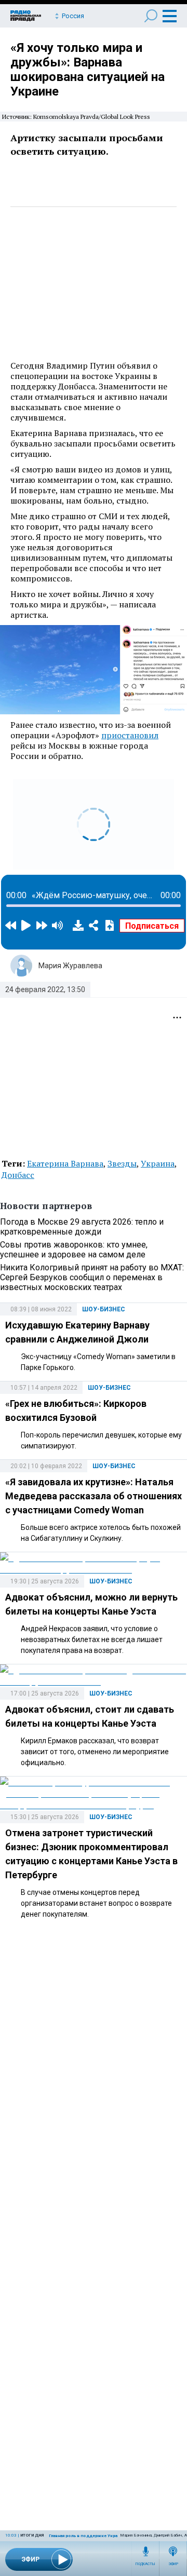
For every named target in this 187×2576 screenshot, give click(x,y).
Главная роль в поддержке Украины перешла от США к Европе (116, 2536)
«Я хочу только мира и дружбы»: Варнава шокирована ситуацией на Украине (88, 70)
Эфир (173, 2564)
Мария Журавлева (70, 966)
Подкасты (145, 2564)
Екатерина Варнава (65, 1163)
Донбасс (18, 1175)
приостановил (130, 735)
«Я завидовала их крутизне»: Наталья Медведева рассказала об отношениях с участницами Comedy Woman (94, 1496)
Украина (158, 1163)
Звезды (122, 1163)
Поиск (151, 16)
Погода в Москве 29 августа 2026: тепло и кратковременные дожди (82, 1227)
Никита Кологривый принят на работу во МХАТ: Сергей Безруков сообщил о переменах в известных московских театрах (92, 1277)
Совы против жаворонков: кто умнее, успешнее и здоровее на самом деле (74, 1250)
